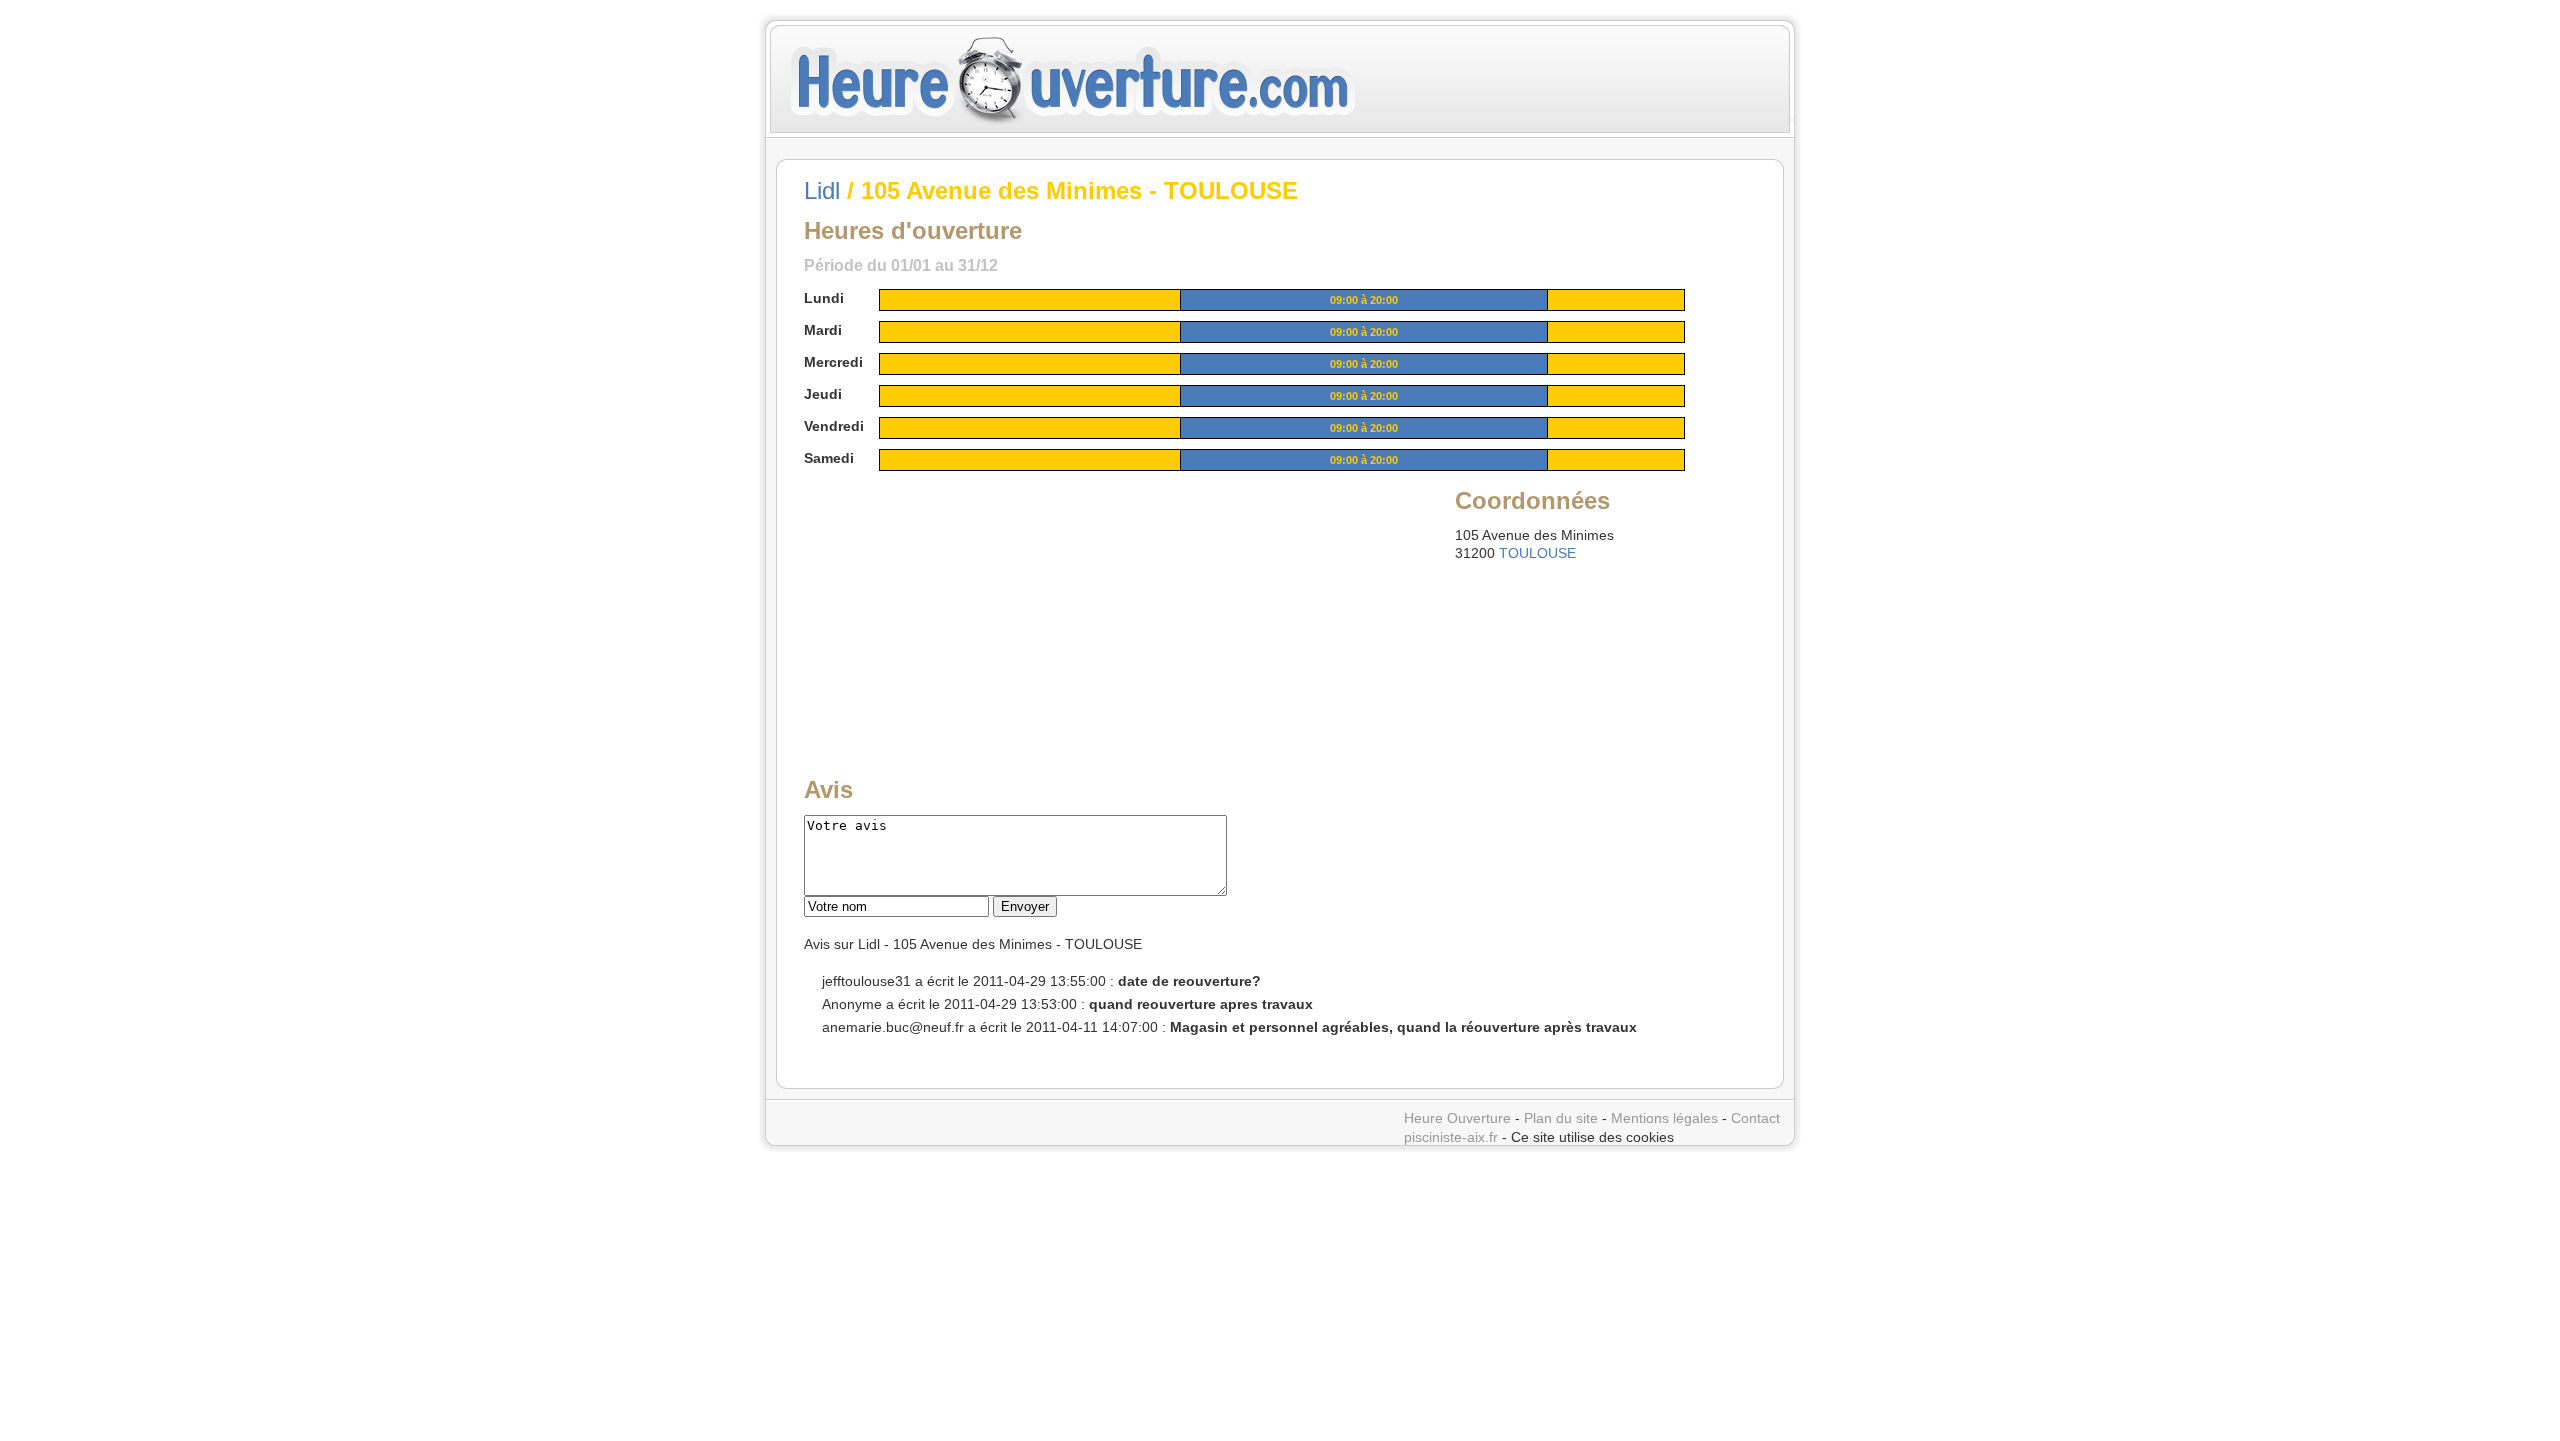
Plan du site (1561, 1118)
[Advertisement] (957, 609)
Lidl (822, 190)
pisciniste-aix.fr (1451, 1137)
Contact (1755, 1118)
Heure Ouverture (1457, 1118)
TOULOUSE (1537, 553)
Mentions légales (1664, 1118)
